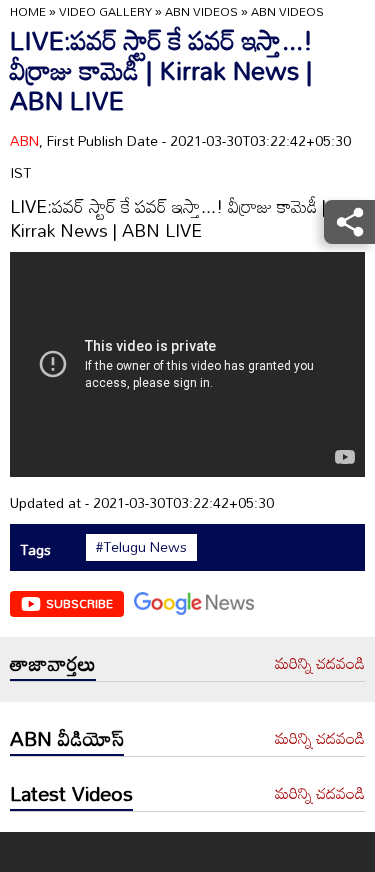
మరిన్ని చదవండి (320, 664)
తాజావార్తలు (53, 663)
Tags (35, 549)
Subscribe (79, 603)
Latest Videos (71, 793)
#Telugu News (141, 547)
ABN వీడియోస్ (67, 738)
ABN (24, 140)
